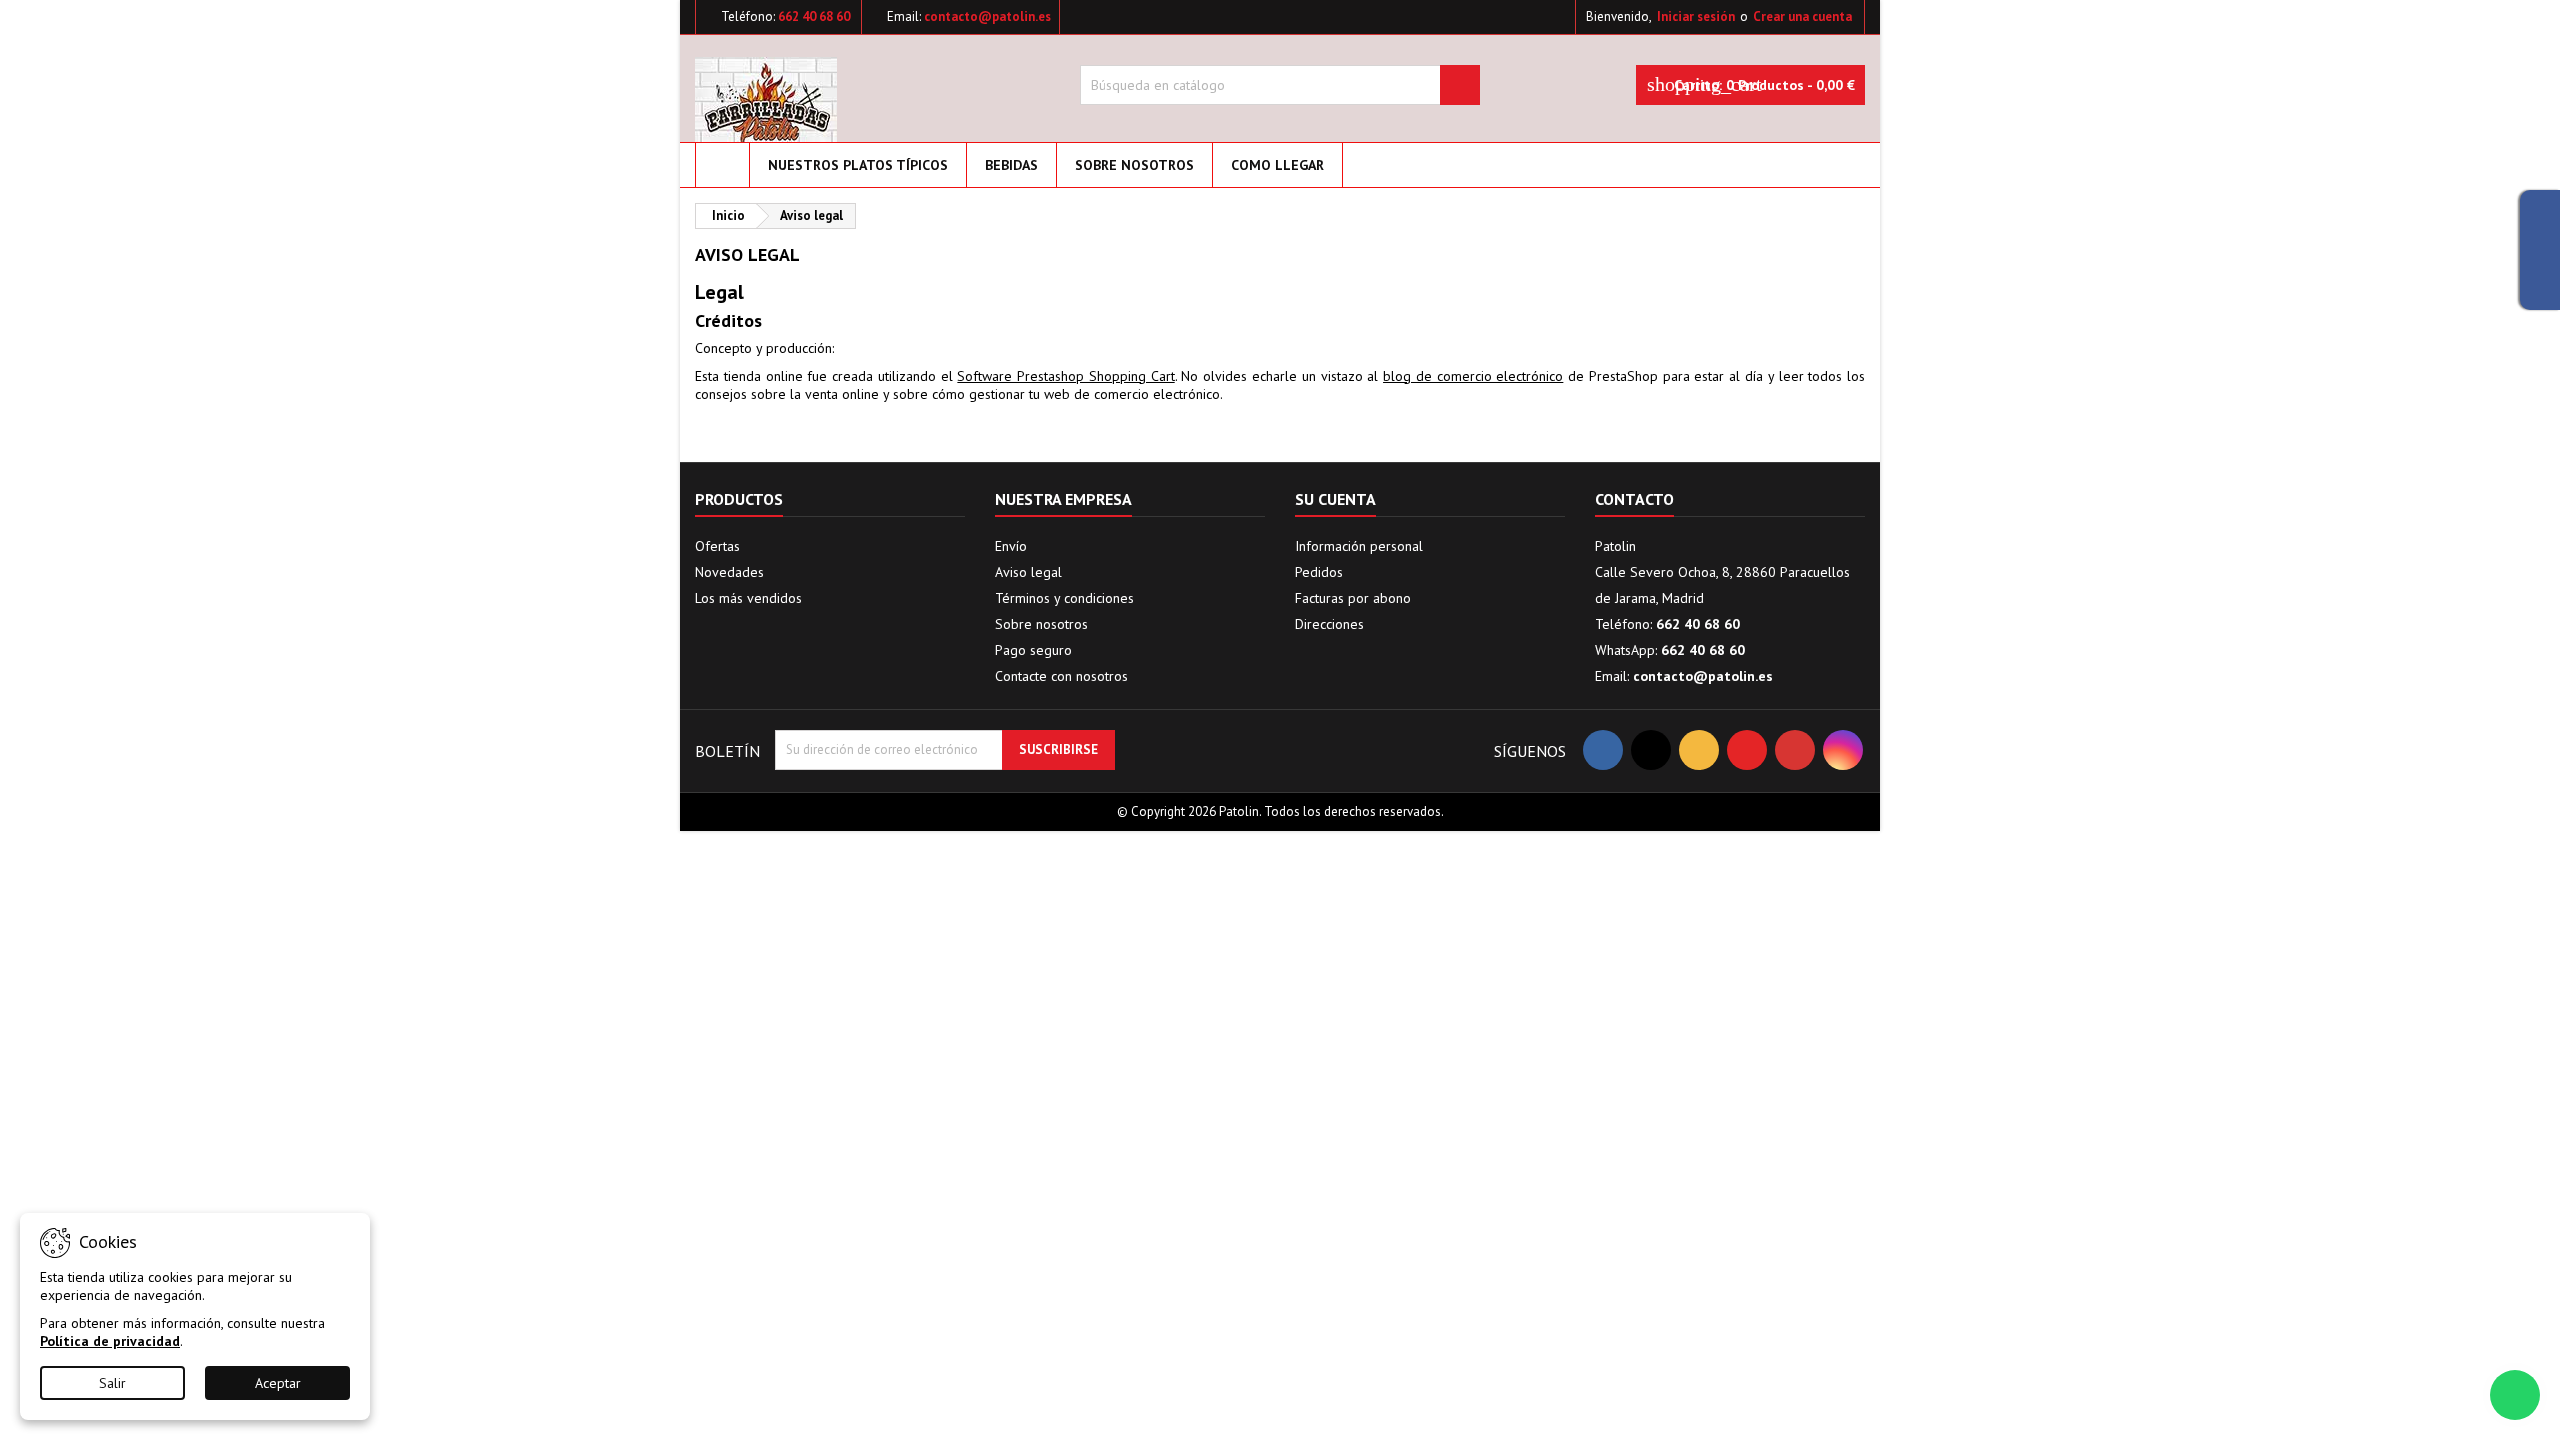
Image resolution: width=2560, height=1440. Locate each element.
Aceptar (278, 1383)
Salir (112, 1383)
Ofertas (717, 546)
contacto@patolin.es (987, 16)
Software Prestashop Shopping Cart (1065, 376)
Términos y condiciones (1064, 598)
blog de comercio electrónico (1473, 376)
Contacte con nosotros (1061, 676)
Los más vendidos (748, 598)
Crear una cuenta (1802, 16)
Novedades (729, 572)
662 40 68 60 (814, 16)
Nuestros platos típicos (858, 165)
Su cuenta (1335, 499)
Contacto (1634, 499)
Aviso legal (1028, 572)
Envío (1011, 546)
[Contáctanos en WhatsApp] (2515, 1395)
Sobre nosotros (1134, 165)
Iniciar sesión (1696, 16)
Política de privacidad (110, 1341)
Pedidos (1319, 572)
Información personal (1359, 546)
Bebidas (1011, 165)
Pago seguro (1033, 650)
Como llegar (1277, 165)
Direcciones (1329, 624)
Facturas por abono (1353, 598)
